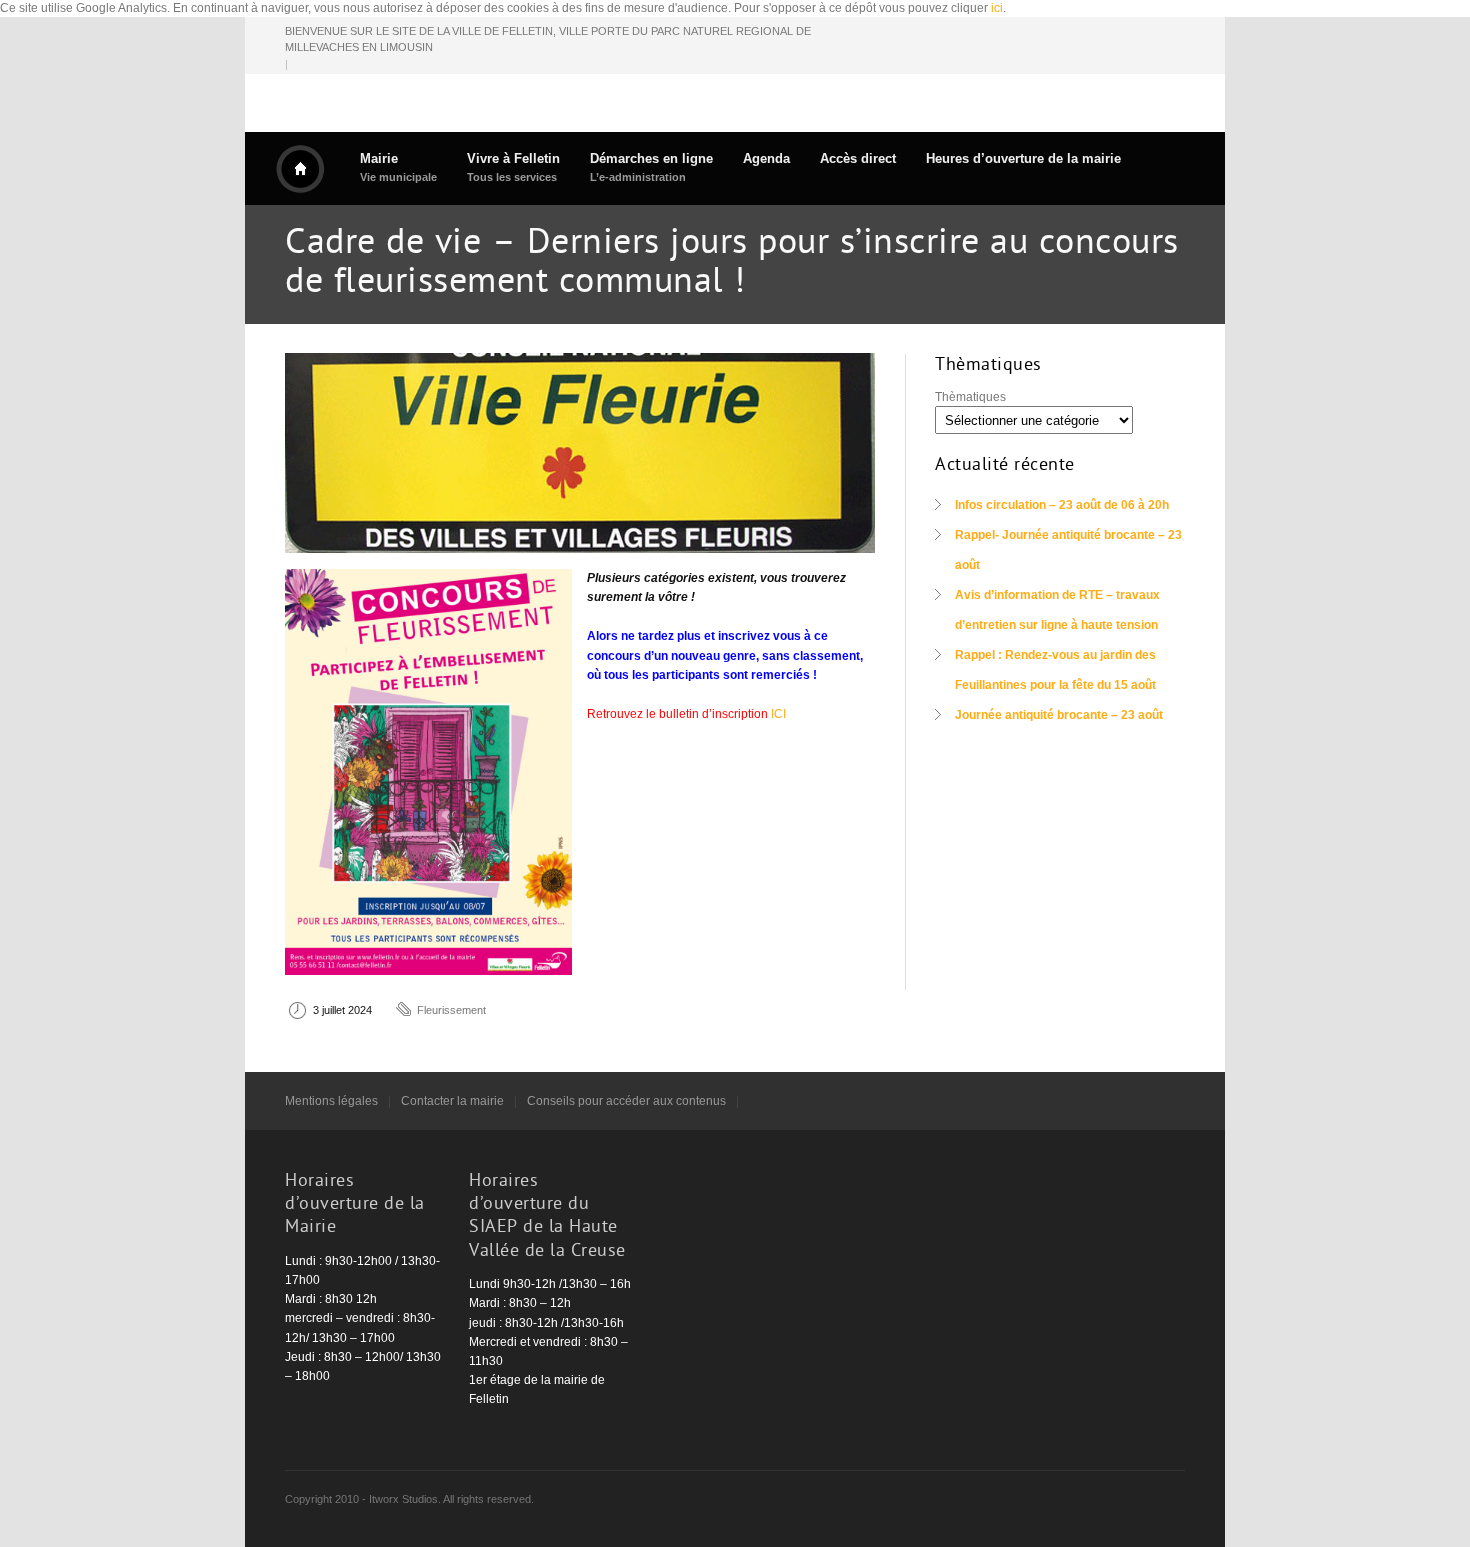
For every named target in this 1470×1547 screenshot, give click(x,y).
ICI (778, 714)
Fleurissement (451, 1010)
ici (997, 8)
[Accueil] (300, 169)
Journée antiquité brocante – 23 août (1059, 715)
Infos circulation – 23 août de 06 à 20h (1062, 505)
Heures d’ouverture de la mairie (1023, 158)
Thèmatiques (970, 397)
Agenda (766, 158)
